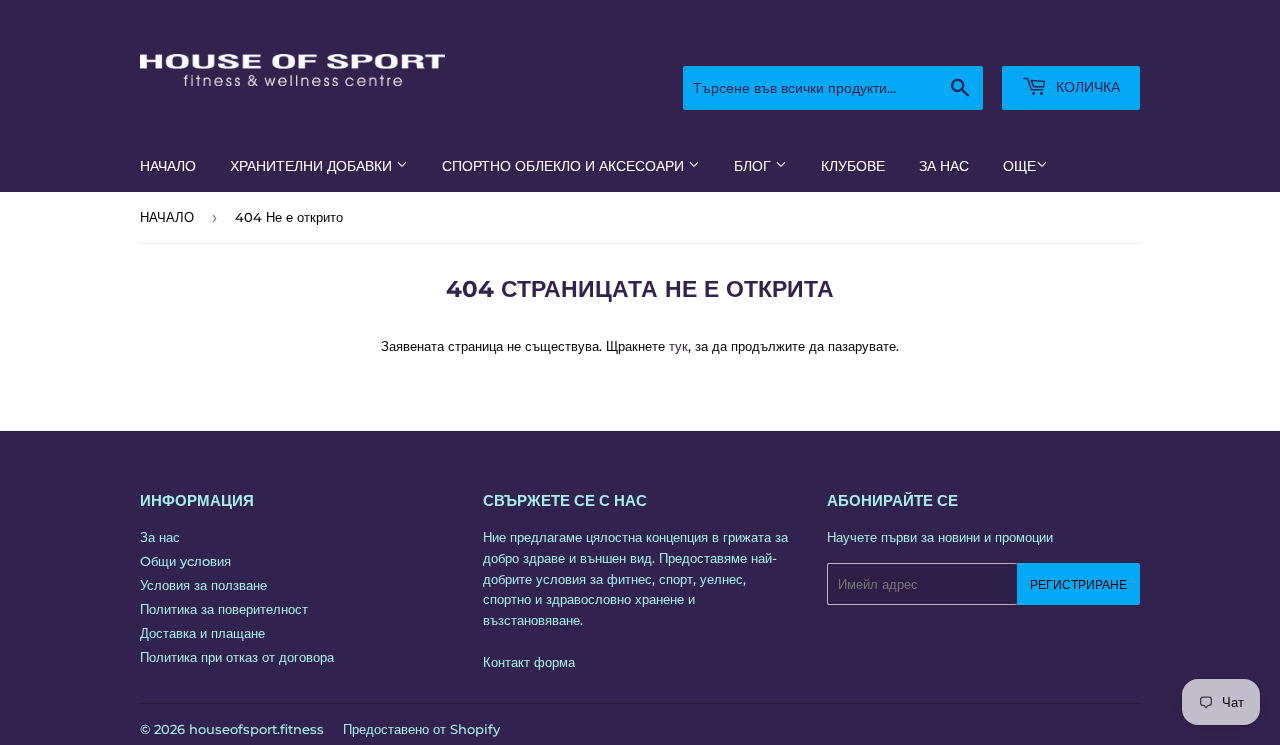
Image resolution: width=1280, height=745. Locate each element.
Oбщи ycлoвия (185, 561)
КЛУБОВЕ (853, 166)
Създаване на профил (1078, 41)
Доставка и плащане (202, 633)
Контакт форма (529, 662)
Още (1019, 166)
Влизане (959, 41)
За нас (160, 537)
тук (678, 346)
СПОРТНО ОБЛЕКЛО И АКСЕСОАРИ (565, 166)
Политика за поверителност (224, 609)
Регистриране (1078, 584)
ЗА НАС (944, 166)
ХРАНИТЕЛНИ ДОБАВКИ (313, 166)
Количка (1086, 87)
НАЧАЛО (168, 166)
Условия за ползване (203, 585)
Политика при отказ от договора (237, 657)
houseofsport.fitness (256, 729)
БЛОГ (754, 166)
